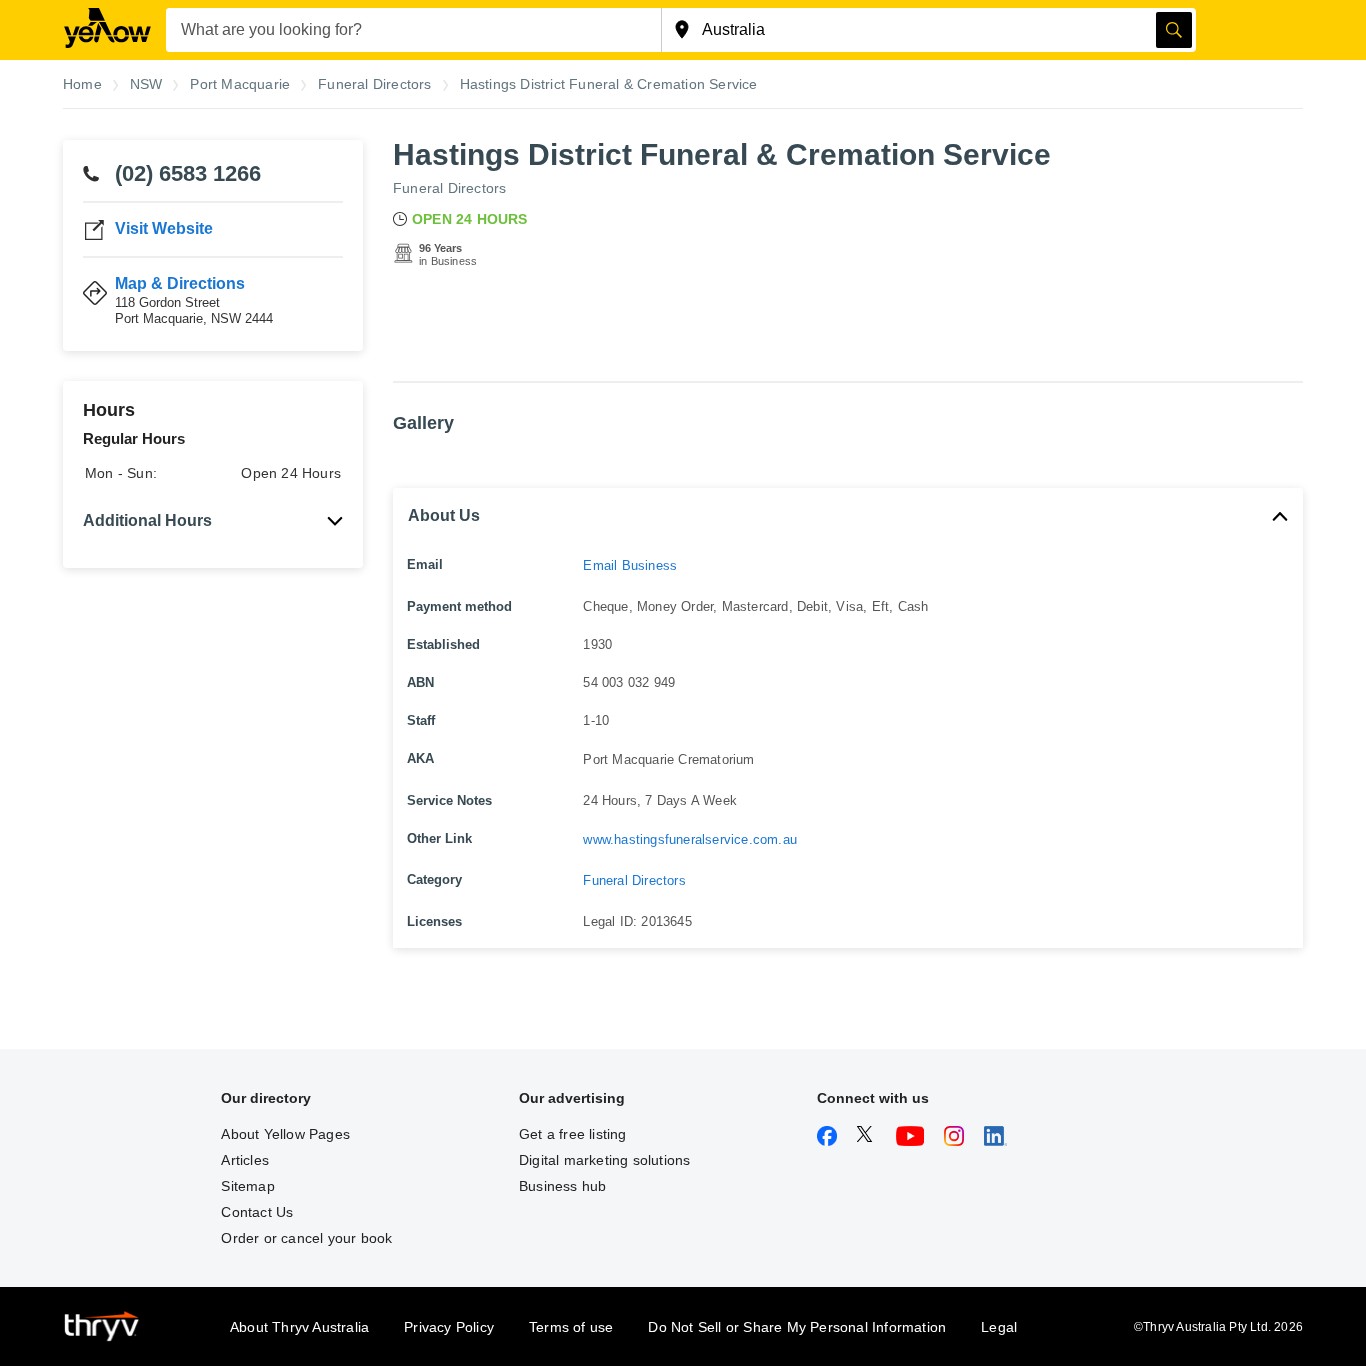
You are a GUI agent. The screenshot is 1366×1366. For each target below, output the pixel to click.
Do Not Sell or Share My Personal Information (797, 1327)
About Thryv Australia (299, 1327)
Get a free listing (573, 1134)
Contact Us (257, 1212)
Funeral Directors (449, 188)
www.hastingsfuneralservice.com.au (690, 839)
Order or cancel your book (306, 1238)
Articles (245, 1160)
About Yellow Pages (285, 1134)
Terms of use (571, 1327)
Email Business (630, 565)
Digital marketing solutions (604, 1160)
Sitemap (247, 1186)
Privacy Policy (449, 1327)
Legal (999, 1327)
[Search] (1174, 30)
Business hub (562, 1186)
